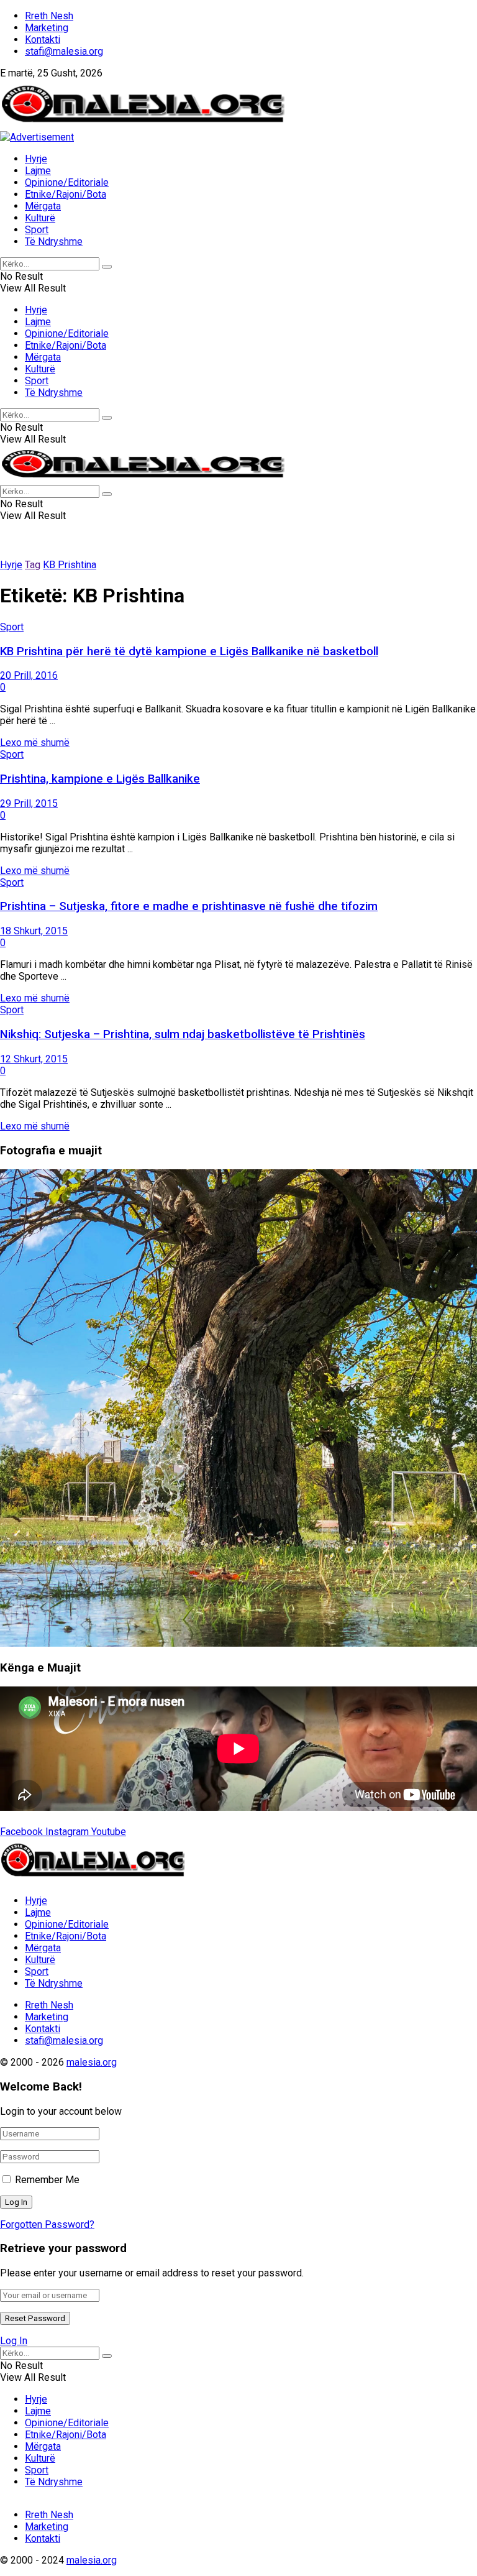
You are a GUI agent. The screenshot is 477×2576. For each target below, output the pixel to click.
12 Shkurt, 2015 (34, 1059)
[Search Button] (107, 267)
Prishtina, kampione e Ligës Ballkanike (100, 779)
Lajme (38, 171)
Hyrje (36, 159)
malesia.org (92, 2062)
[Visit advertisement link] (37, 137)
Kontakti (43, 39)
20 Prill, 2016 (29, 675)
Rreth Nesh (49, 16)
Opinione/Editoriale (67, 182)
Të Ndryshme (54, 241)
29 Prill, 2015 (29, 803)
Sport (37, 230)
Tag (33, 565)
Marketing (47, 28)
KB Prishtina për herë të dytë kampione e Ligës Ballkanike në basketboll (189, 651)
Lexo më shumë (35, 743)
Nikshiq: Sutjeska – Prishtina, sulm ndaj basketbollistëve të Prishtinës (183, 1034)
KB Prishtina (70, 565)
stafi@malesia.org (64, 51)
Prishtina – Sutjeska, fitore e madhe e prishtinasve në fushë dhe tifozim (189, 906)
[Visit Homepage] (143, 125)
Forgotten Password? (47, 2224)
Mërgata (43, 206)
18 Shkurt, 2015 (34, 931)
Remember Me (47, 2180)
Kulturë (40, 218)
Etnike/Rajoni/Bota (66, 194)
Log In (14, 2341)
